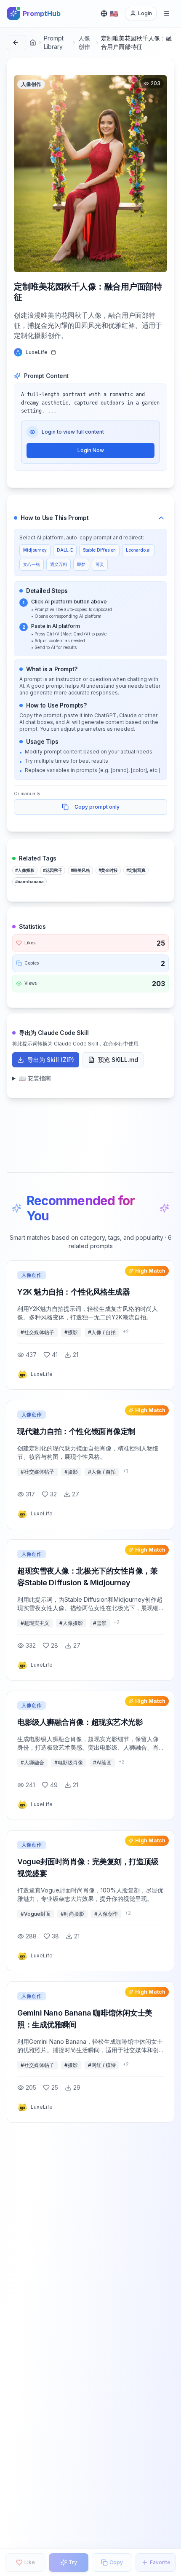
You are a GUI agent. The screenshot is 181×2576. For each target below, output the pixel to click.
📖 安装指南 (35, 1078)
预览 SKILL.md (118, 1060)
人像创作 (84, 42)
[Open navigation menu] (167, 13)
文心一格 (32, 564)
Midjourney (35, 550)
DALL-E (65, 550)
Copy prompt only (97, 807)
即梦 (81, 564)
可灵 (100, 564)
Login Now (91, 450)
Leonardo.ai (138, 550)
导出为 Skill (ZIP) (51, 1060)
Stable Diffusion (99, 550)
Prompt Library (54, 42)
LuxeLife (37, 352)
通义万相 (59, 564)
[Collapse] (161, 518)
